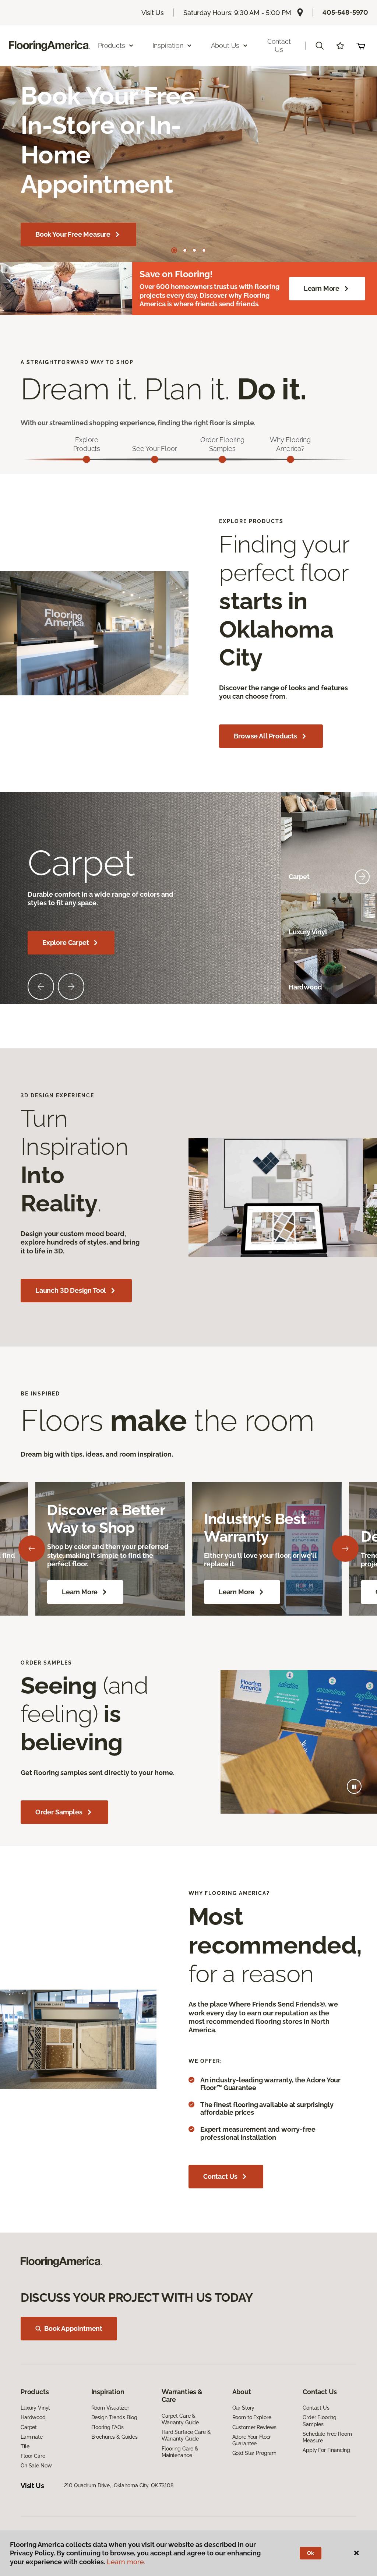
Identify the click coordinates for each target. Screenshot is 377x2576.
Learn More (322, 288)
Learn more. (126, 2562)
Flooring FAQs (108, 2427)
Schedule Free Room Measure (327, 2437)
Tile (25, 2446)
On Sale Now (36, 2466)
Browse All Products (265, 736)
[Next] (345, 1549)
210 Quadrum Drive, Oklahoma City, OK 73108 (119, 2485)
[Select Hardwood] (362, 987)
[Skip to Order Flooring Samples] (222, 459)
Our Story (244, 2408)
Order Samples (59, 1812)
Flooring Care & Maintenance (180, 2452)
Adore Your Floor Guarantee (252, 2440)
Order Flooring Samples (320, 2421)
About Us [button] (225, 45)
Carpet (29, 2427)
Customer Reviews (255, 2427)
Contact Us (279, 45)
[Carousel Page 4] (204, 250)
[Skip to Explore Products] (87, 459)
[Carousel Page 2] (185, 250)
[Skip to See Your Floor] (155, 459)
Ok (311, 2553)
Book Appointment (73, 2328)
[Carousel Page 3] (194, 250)
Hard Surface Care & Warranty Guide (186, 2435)
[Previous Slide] (41, 987)
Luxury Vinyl (35, 2408)
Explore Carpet (66, 943)
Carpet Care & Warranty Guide (180, 2419)
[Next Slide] (71, 987)
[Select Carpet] (362, 877)
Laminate (32, 2437)
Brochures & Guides (114, 2437)
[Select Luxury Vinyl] (362, 932)
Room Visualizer (110, 2408)
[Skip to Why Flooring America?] (290, 459)
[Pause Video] (354, 1786)
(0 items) (361, 46)
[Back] (32, 1549)
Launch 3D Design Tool (71, 1290)
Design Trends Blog (114, 2417)
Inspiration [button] (168, 45)
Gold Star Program (255, 2453)
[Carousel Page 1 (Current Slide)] (174, 250)
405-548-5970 (345, 12)
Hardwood (33, 2417)
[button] (320, 46)
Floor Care (33, 2456)
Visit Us (153, 13)
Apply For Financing (326, 2450)
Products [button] (112, 45)
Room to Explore (252, 2417)
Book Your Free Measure (73, 234)
